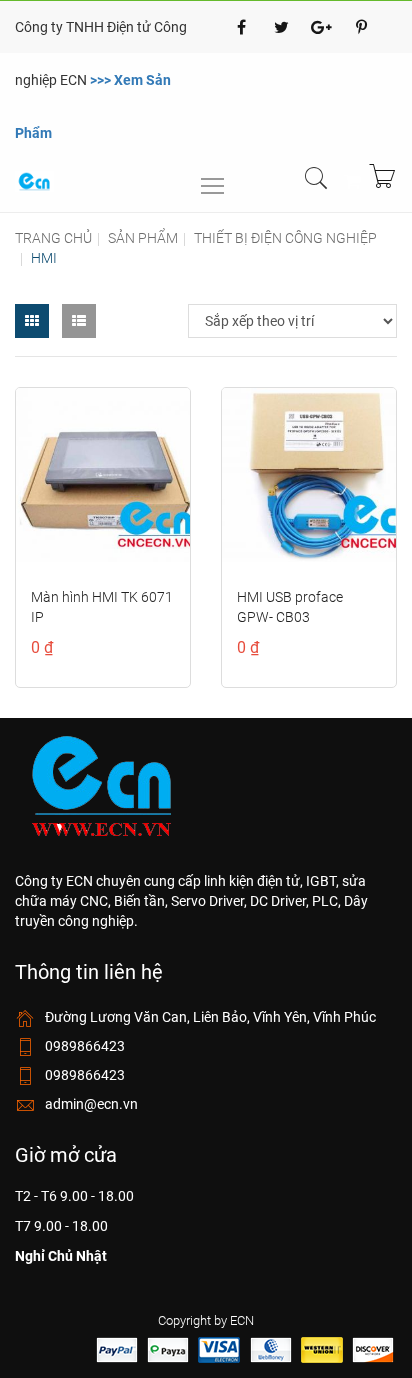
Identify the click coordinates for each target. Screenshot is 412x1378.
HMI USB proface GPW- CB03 (290, 607)
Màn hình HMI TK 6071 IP (102, 607)
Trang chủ (53, 238)
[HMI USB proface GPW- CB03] (309, 475)
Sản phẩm (143, 238)
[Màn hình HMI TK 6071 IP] (103, 475)
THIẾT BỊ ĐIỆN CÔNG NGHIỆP (285, 238)
